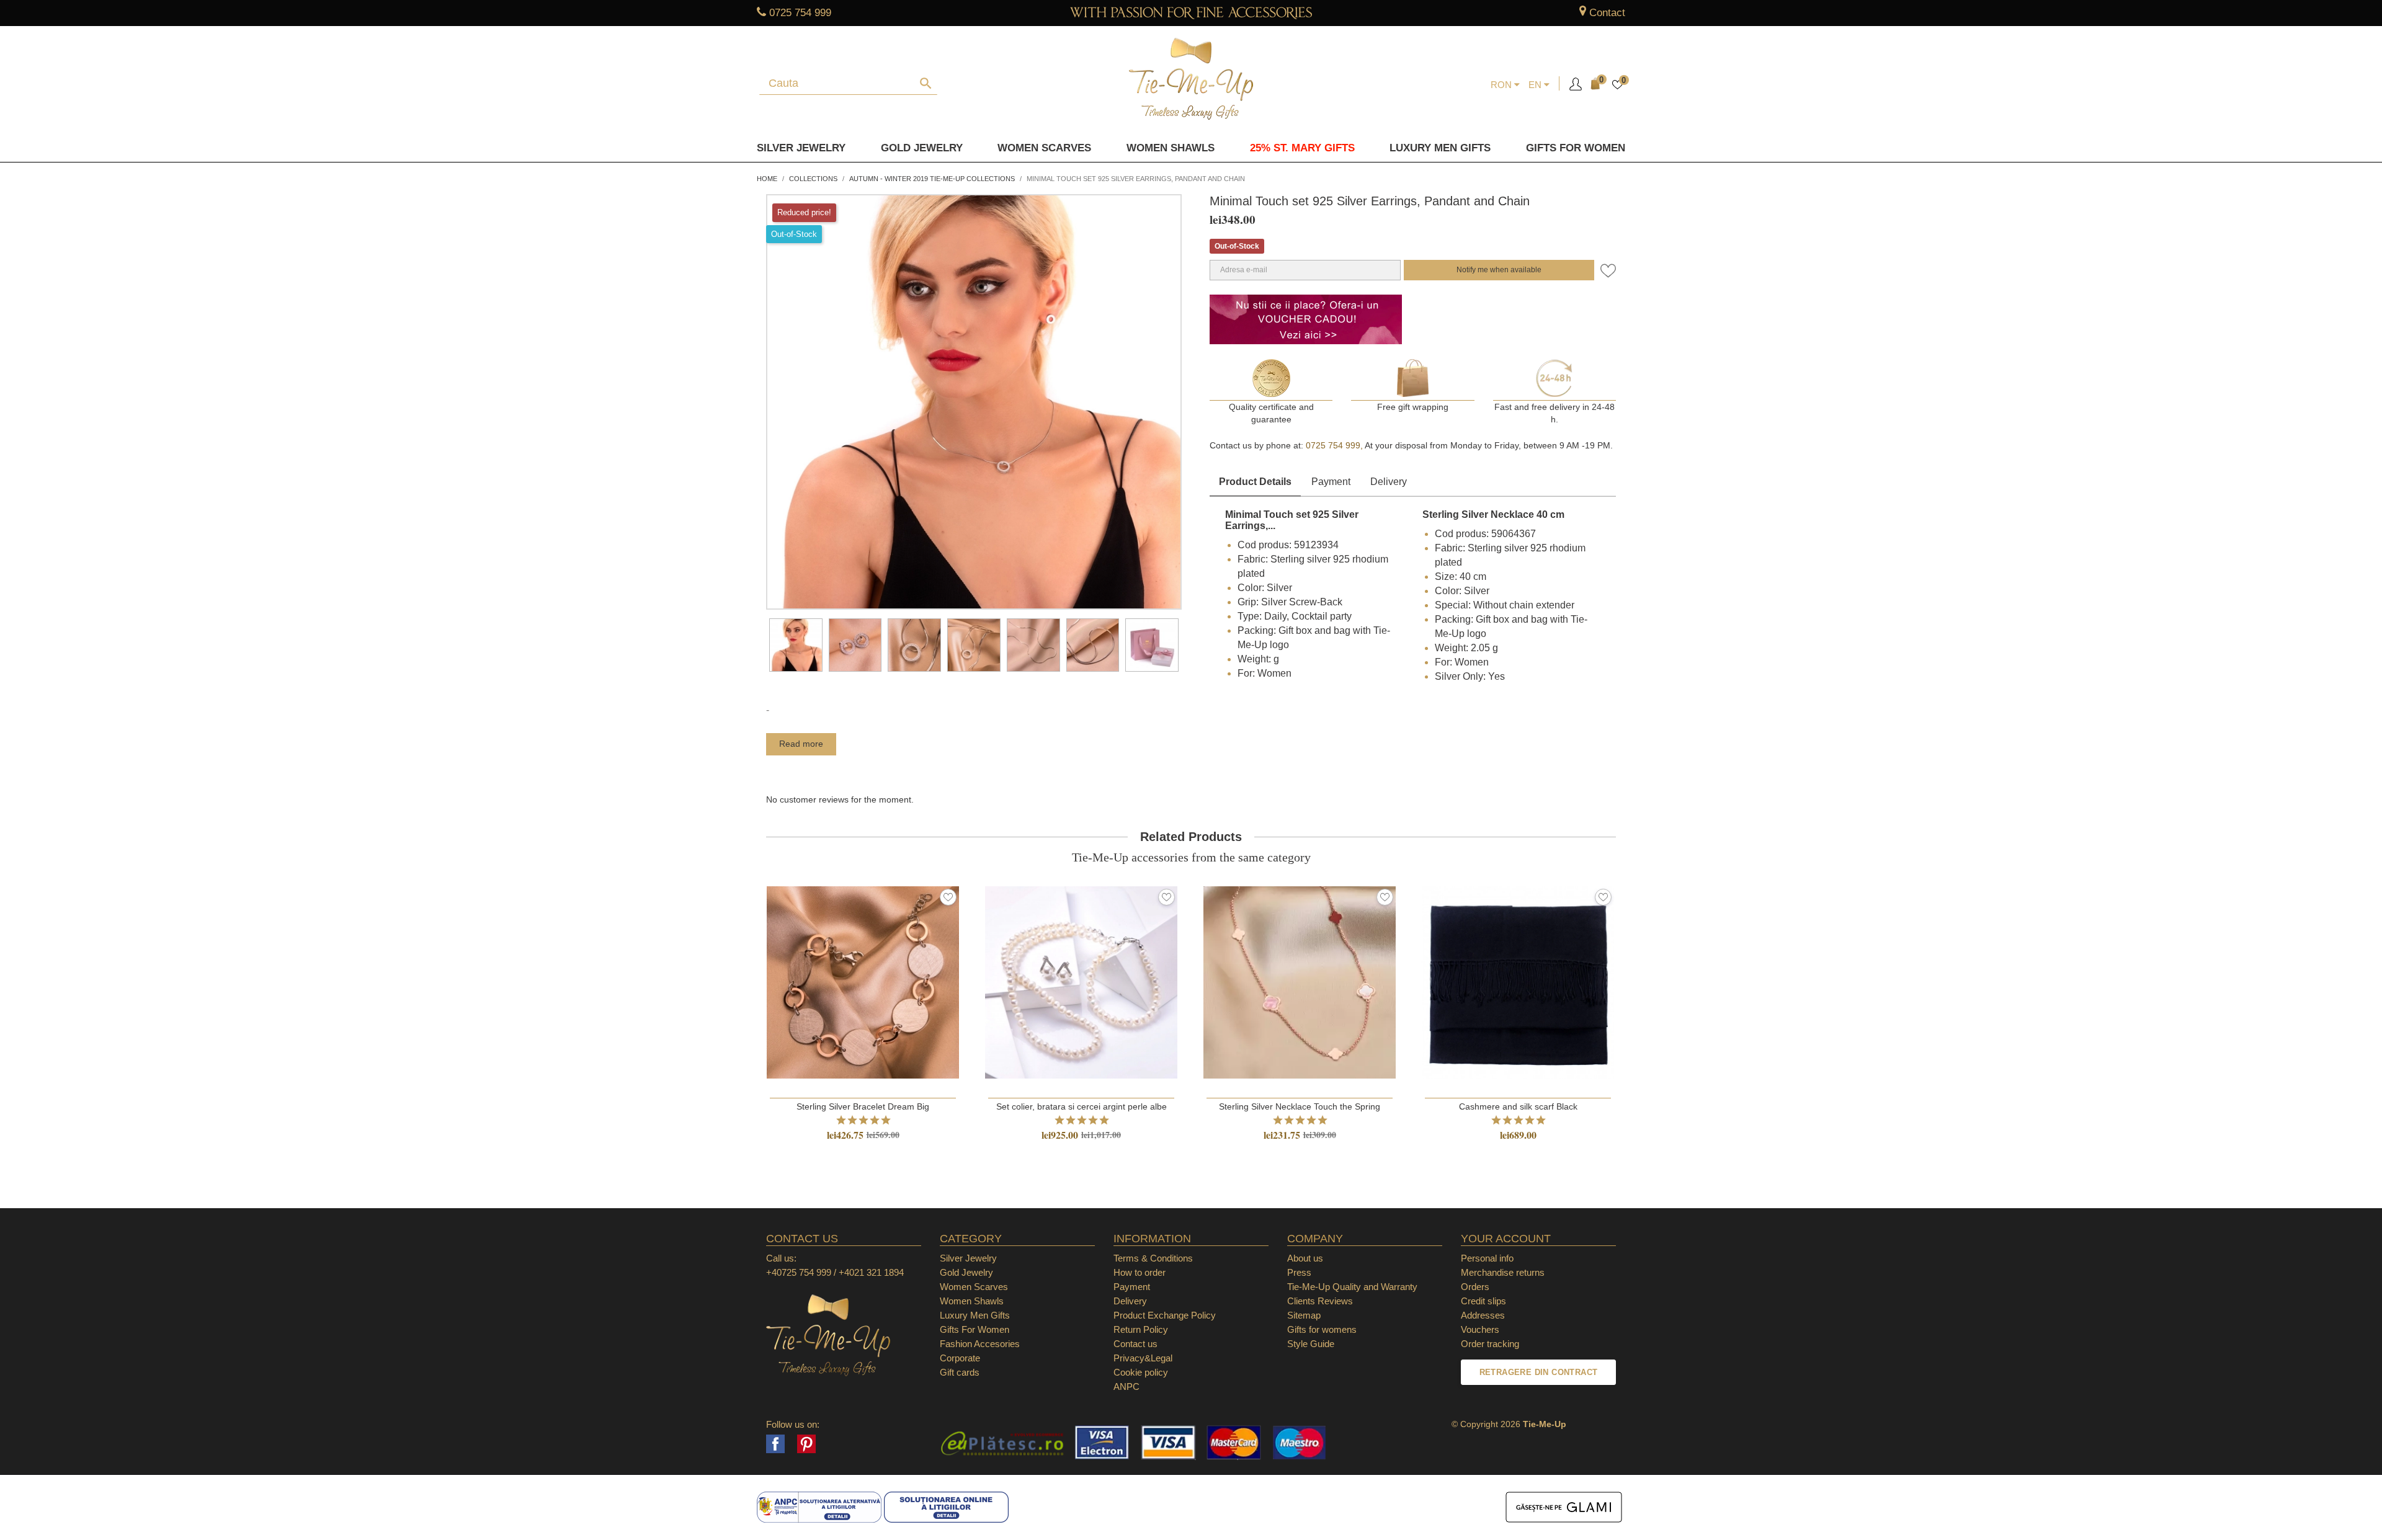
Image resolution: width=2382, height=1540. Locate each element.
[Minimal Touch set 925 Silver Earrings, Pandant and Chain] (796, 645)
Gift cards (960, 1372)
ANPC (1126, 1386)
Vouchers (1480, 1329)
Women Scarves (1044, 148)
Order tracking (1490, 1344)
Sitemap (1304, 1315)
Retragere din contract (1539, 1372)
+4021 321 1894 (871, 1272)
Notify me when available (1499, 270)
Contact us (1135, 1344)
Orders (1475, 1287)
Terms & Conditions (1153, 1258)
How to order (1140, 1272)
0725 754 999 (800, 13)
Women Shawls (1171, 148)
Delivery (1389, 482)
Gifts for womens (1322, 1329)
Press (1299, 1272)
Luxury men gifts (1440, 148)
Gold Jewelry (922, 148)
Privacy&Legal (1143, 1358)
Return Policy (1141, 1329)
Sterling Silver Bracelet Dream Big (863, 1106)
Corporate (960, 1358)
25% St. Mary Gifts (1302, 148)
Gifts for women (1576, 148)
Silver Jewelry (801, 148)
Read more (801, 744)
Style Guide (1311, 1344)
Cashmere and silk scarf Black (1518, 1106)
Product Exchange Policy (1165, 1315)
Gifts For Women (975, 1329)
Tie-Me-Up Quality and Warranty (1352, 1287)
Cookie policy (1141, 1372)
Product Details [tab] (1255, 482)
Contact (1607, 13)
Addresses (1483, 1315)
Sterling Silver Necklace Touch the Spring (1300, 1106)
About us (1305, 1258)
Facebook (775, 1444)
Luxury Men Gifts (975, 1315)
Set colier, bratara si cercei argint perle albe (1082, 1106)
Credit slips (1483, 1301)
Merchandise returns (1503, 1272)
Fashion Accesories (980, 1344)
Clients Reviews (1320, 1301)
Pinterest (806, 1444)
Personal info (1487, 1258)
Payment (1331, 482)
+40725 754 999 (799, 1272)
